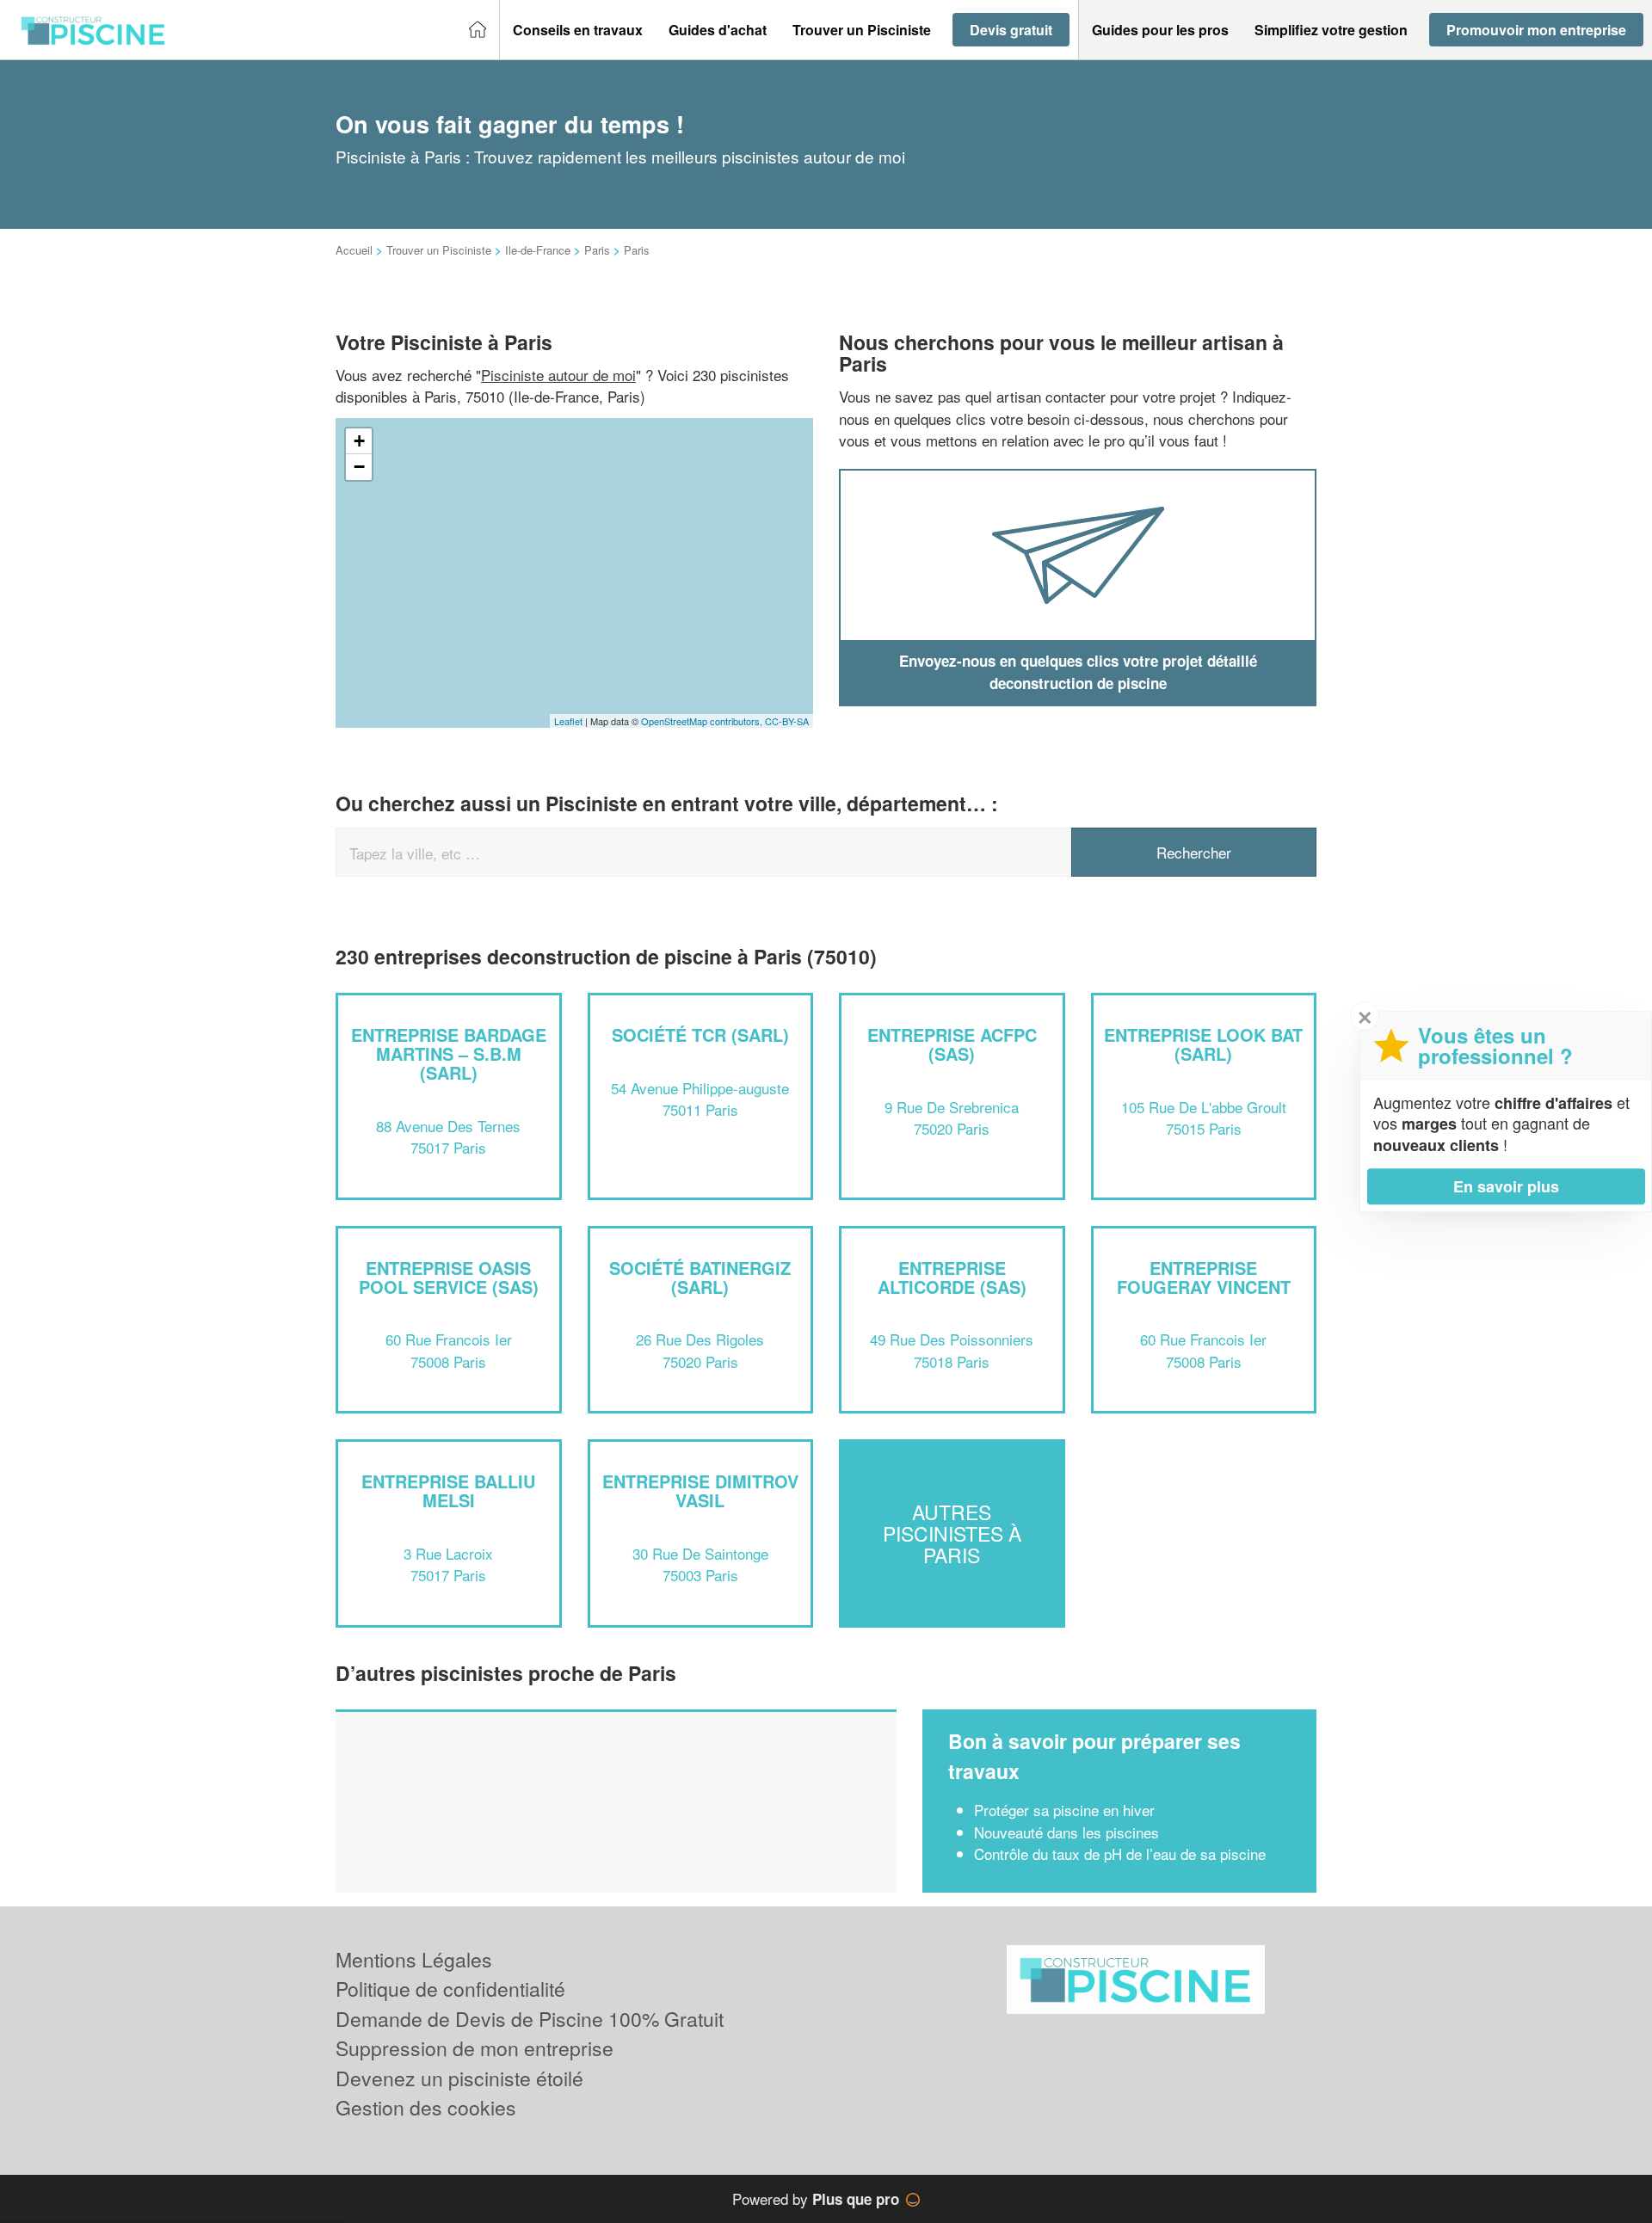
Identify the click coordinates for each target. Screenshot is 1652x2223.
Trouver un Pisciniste (439, 250)
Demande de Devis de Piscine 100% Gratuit (530, 2019)
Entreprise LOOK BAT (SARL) (1203, 1044)
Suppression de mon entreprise (475, 2048)
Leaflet (568, 721)
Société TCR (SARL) (700, 1035)
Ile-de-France (538, 250)
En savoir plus (1506, 1186)
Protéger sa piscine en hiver (1064, 1810)
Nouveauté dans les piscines (1066, 1832)
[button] (578, 30)
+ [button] (359, 441)
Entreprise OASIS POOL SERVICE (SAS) (449, 1277)
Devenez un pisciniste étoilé (459, 2078)
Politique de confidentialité (450, 1989)
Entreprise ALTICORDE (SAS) (952, 1277)
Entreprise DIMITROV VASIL (700, 1490)
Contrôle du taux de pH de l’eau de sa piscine (1120, 1854)
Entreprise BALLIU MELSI (448, 1490)
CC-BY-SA (787, 721)
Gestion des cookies (426, 2107)
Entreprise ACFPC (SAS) (952, 1044)
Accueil (354, 250)
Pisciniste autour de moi (558, 375)
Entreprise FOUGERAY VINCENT (1204, 1277)
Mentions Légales (414, 1959)
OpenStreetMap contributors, (703, 721)
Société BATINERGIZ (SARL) (700, 1277)
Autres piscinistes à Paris (952, 1534)
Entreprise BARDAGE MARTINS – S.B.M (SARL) (449, 1053)
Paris (597, 250)
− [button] (359, 467)
